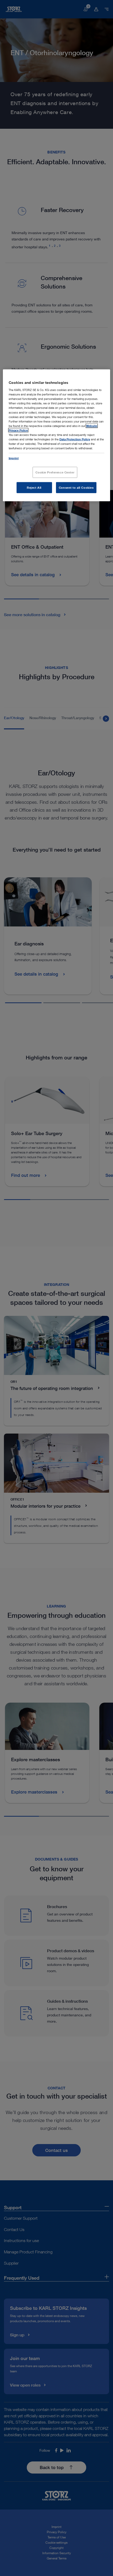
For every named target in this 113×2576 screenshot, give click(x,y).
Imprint (14, 458)
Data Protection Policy (75, 439)
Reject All (34, 488)
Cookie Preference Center (55, 472)
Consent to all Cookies (76, 488)
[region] (57, 435)
